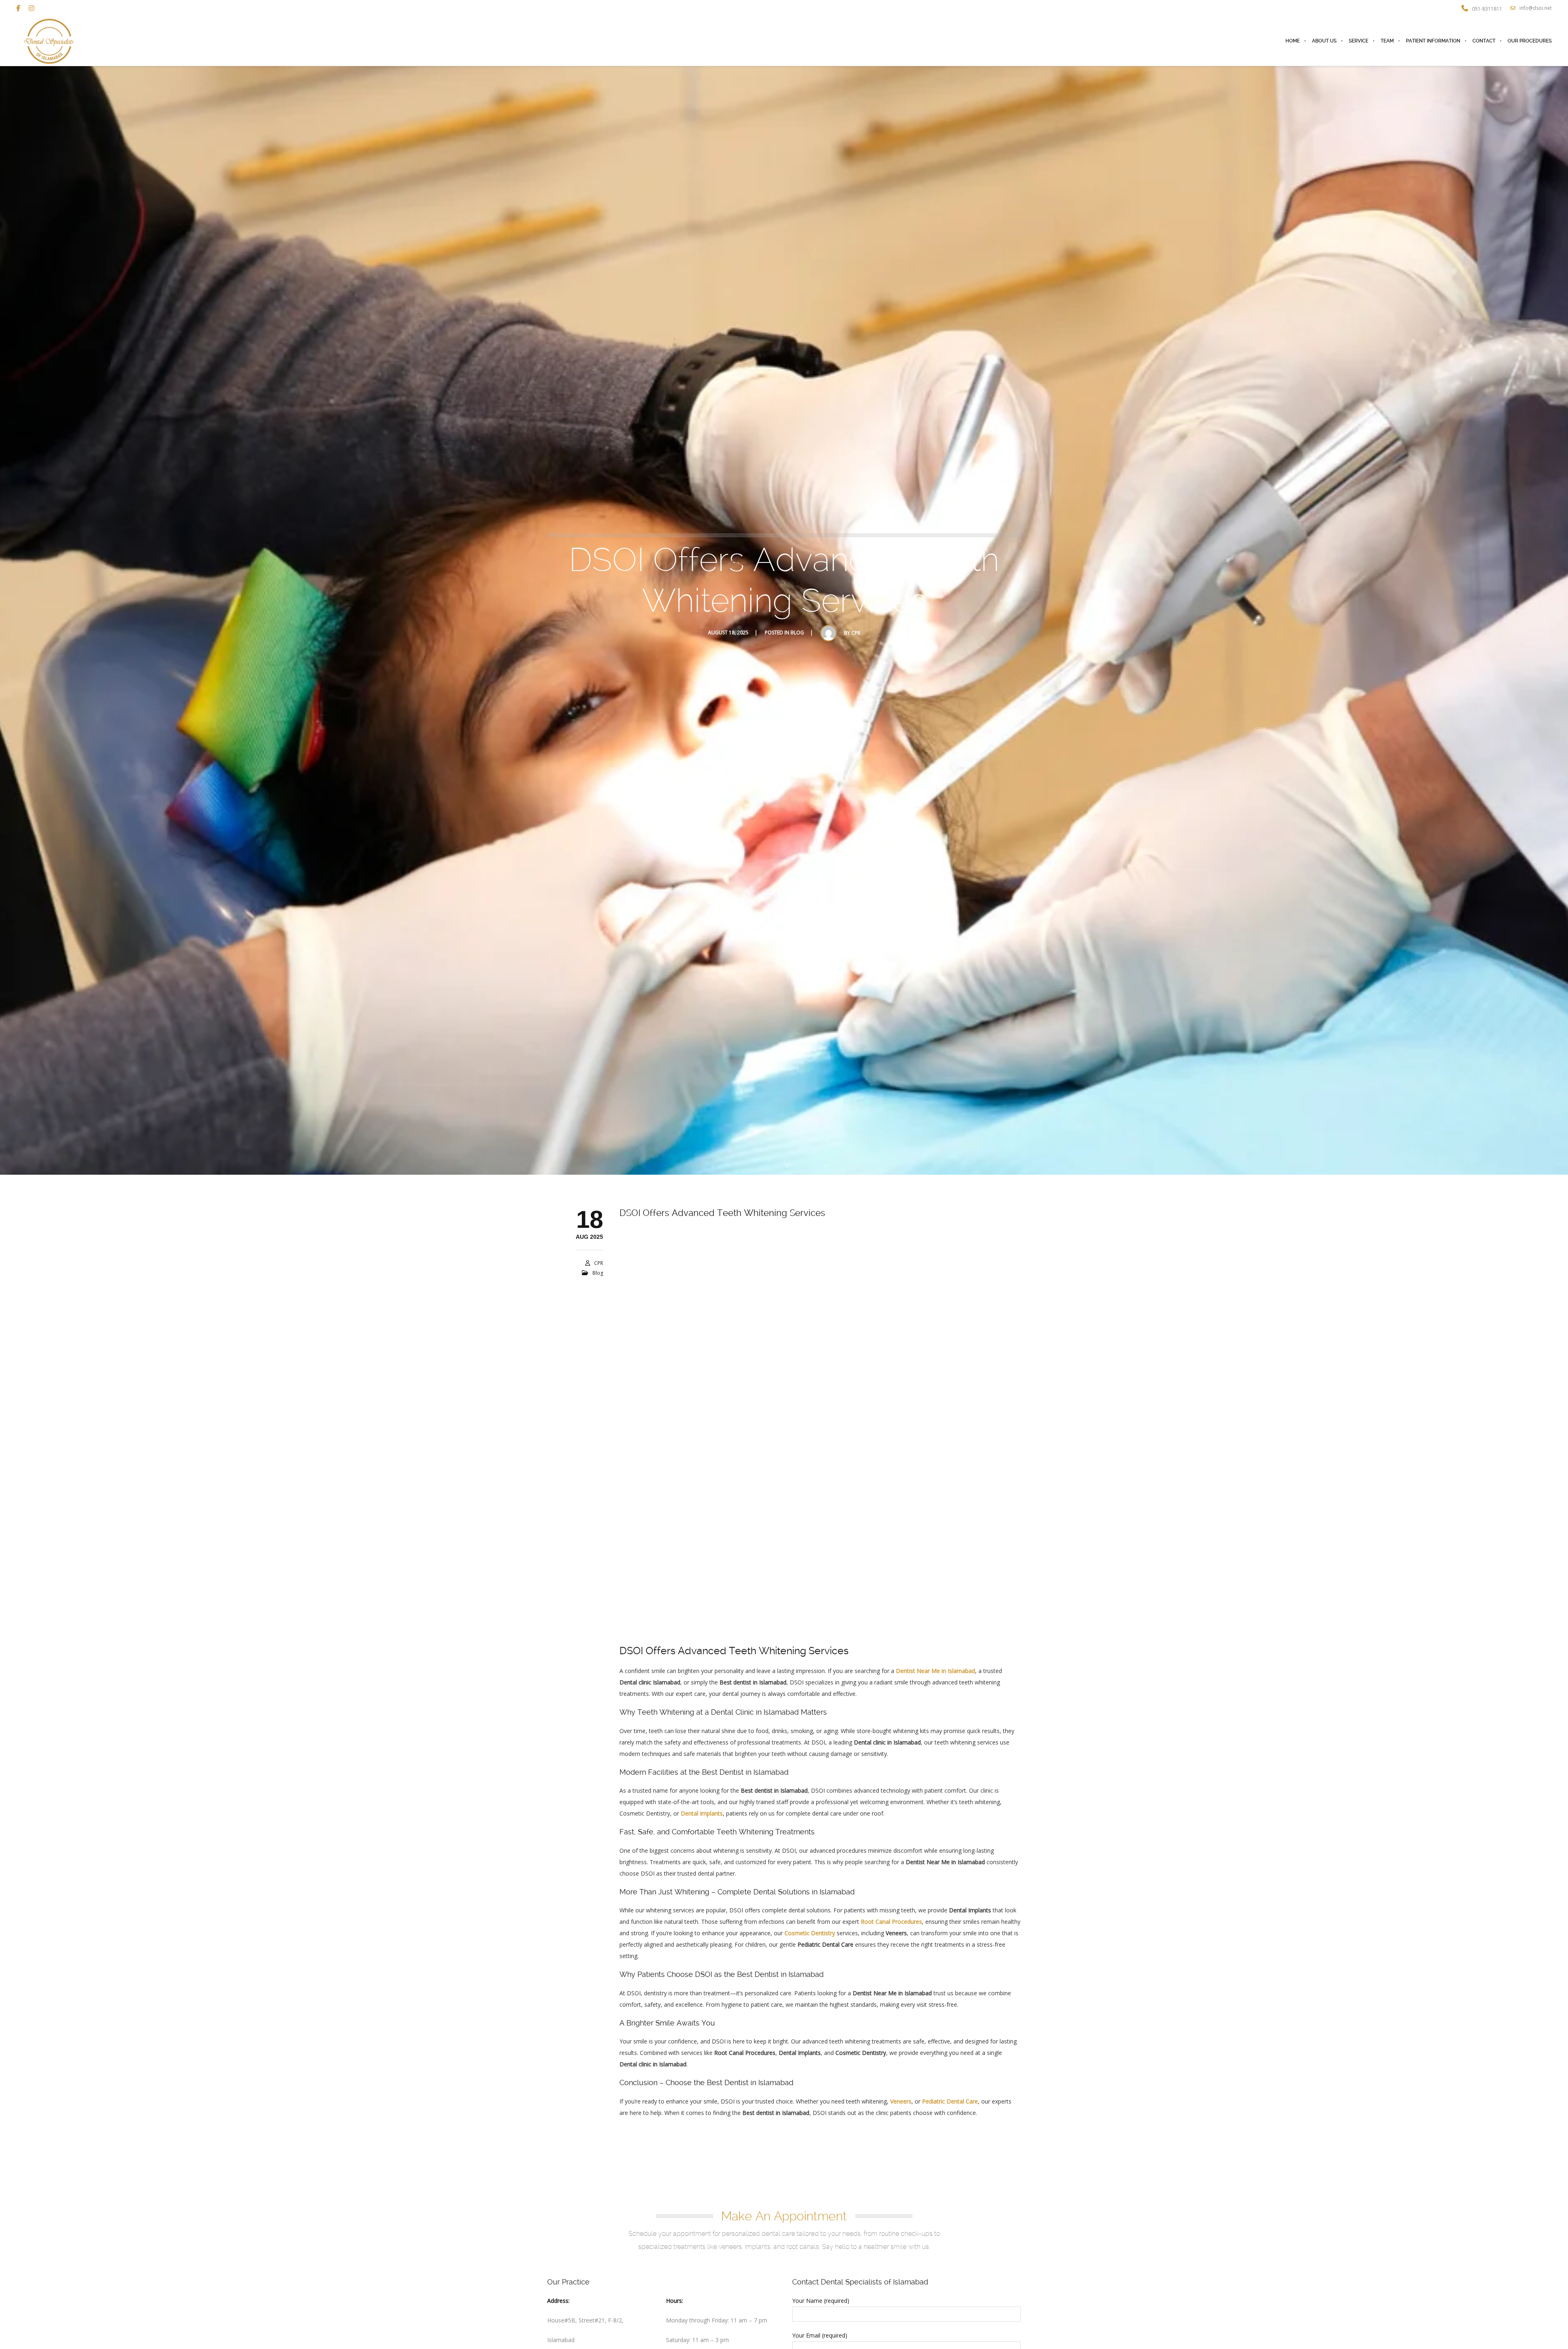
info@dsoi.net (1536, 8)
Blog (797, 632)
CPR (856, 633)
